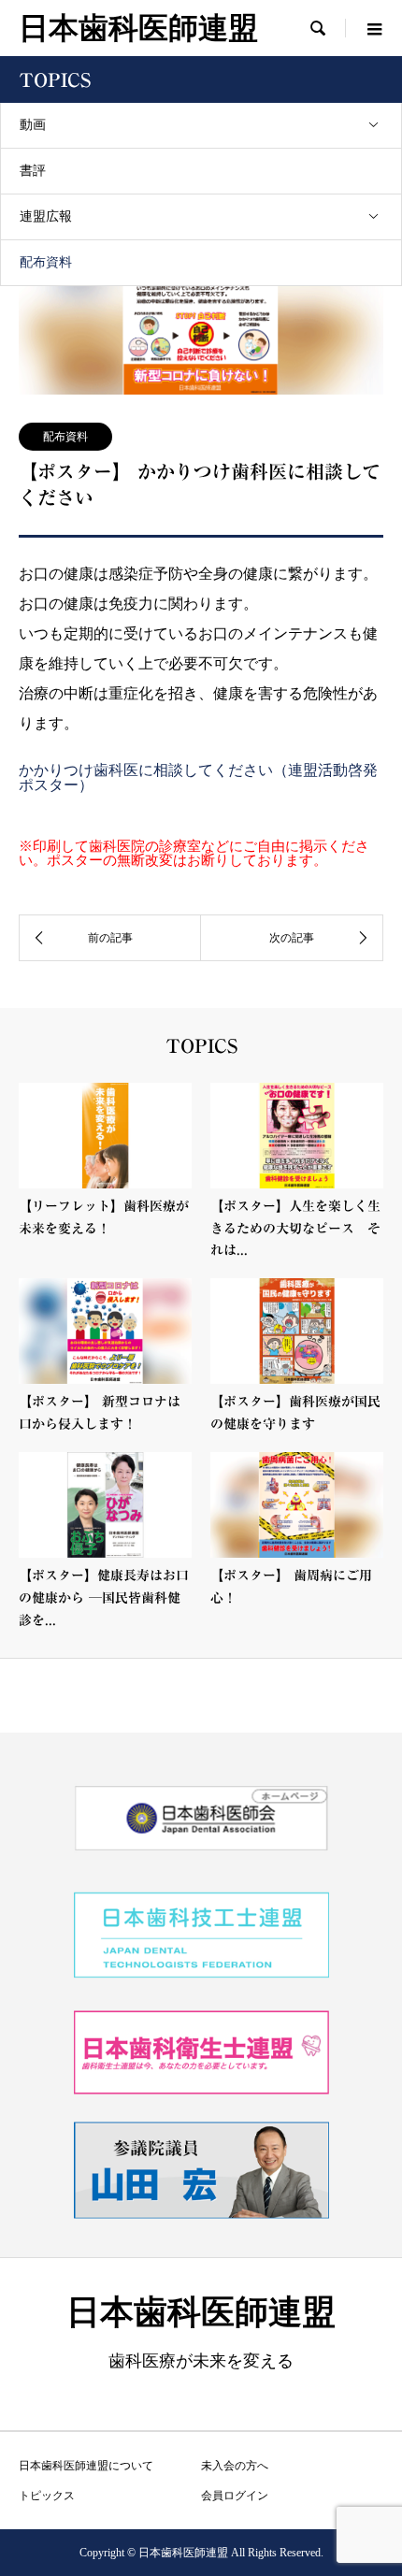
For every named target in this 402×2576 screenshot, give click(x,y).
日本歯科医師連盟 (138, 28)
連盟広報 (46, 216)
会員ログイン (235, 2496)
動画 (33, 125)
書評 (33, 171)
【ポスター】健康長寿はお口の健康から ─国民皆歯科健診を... (104, 1598)
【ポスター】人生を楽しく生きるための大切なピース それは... (295, 1229)
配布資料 (46, 262)
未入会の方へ (235, 2466)
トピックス (47, 2496)
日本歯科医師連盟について (86, 2466)
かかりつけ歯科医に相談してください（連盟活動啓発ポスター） (198, 777)
